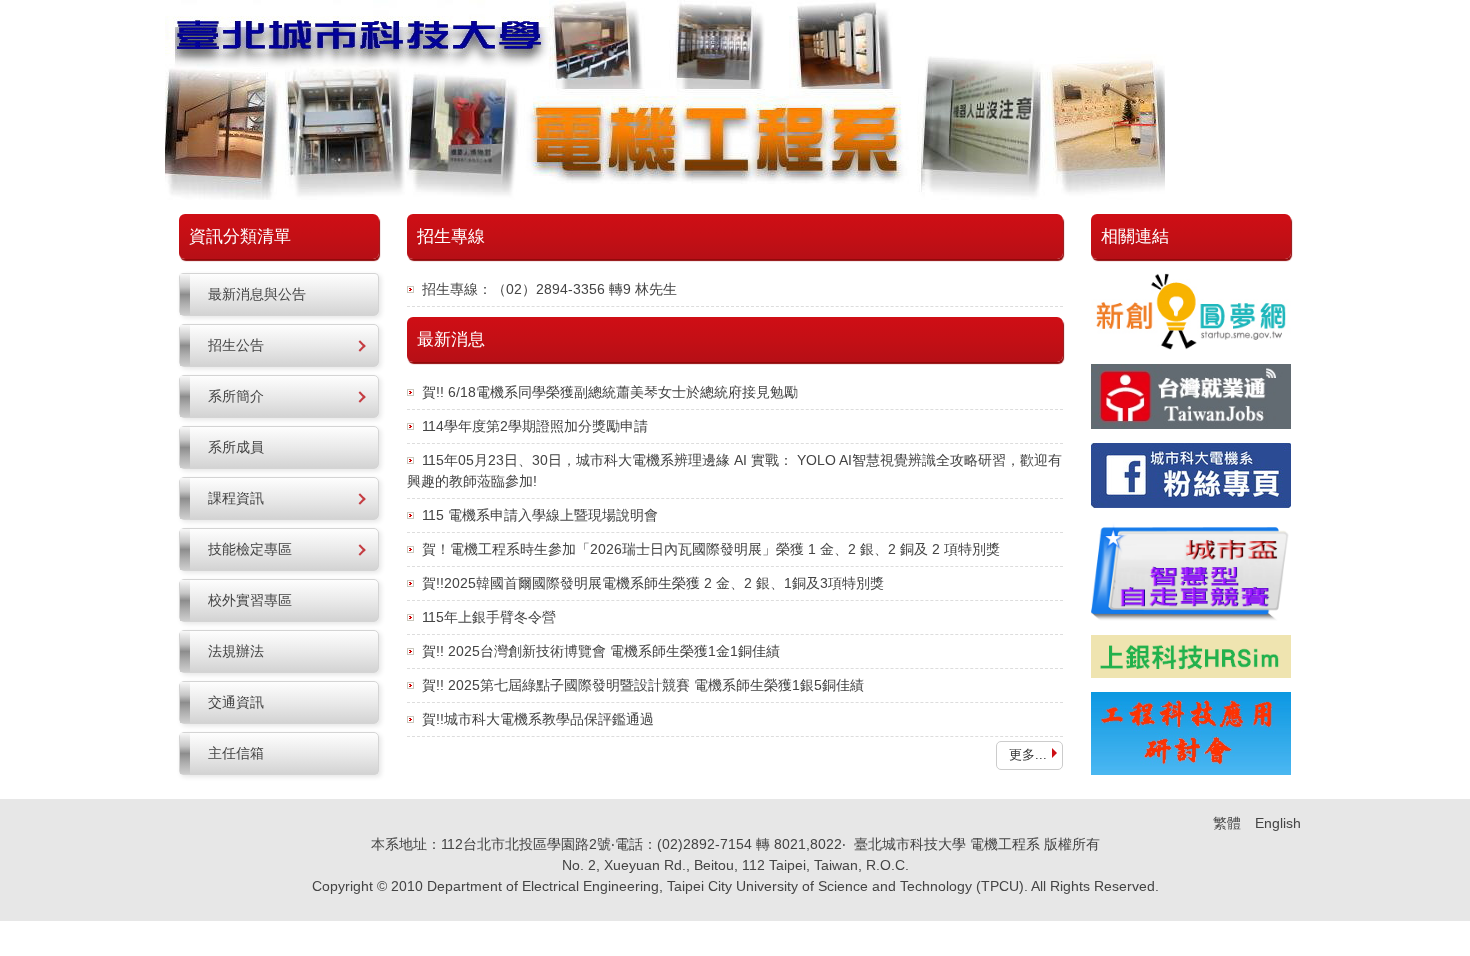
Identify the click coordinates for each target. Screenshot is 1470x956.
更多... (1028, 754)
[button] (279, 345)
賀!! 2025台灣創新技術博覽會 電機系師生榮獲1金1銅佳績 (601, 651)
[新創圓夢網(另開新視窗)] (1191, 311)
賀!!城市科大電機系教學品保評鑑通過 (538, 719)
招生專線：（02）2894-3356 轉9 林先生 (549, 289)
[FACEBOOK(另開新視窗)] (1191, 475)
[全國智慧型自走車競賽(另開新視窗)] (1191, 571)
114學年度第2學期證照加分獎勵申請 (535, 426)
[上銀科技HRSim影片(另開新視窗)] (1191, 656)
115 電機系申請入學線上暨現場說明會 (540, 515)
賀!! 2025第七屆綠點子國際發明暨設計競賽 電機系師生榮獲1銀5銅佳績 (643, 685)
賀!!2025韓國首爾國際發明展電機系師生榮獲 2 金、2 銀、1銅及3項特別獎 (653, 583)
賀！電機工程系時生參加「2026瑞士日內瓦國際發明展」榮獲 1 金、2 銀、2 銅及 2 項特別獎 (711, 549)
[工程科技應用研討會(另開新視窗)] (1191, 733)
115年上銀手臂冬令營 (489, 617)
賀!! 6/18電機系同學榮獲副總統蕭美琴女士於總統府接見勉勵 (610, 392)
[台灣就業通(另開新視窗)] (1191, 396)
